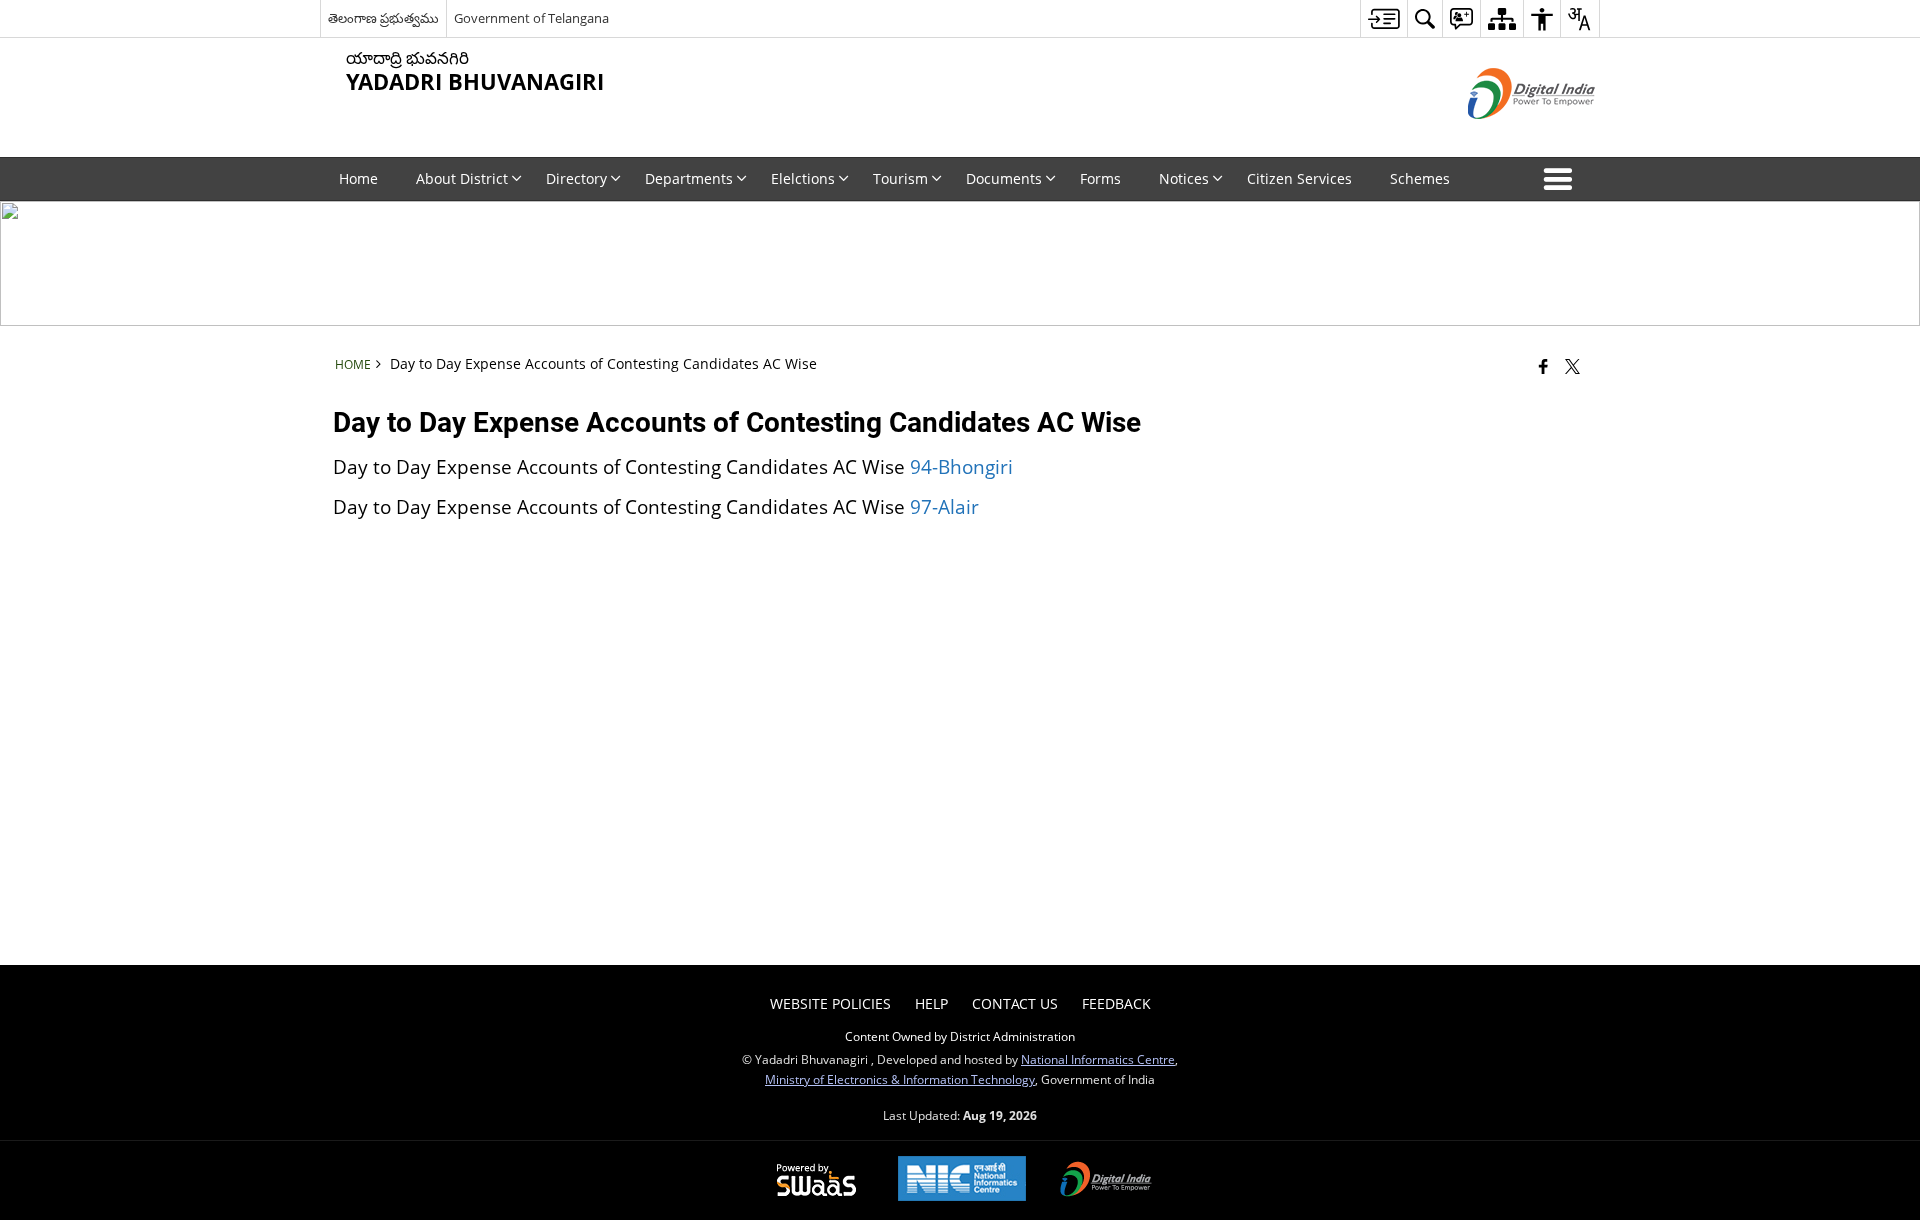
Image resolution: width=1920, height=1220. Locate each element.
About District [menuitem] (462, 178)
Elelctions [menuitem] (803, 178)
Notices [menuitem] (1184, 178)
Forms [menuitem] (1100, 178)
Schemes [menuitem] (1420, 178)
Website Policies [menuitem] (830, 1003)
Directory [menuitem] (576, 178)
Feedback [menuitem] (1116, 1003)
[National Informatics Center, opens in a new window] (962, 1180)
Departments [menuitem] (689, 178)
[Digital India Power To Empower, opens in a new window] (1106, 1181)
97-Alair (944, 506)
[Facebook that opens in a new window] (1543, 366)
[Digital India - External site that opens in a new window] (1506, 135)
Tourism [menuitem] (900, 178)
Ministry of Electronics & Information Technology (900, 1079)
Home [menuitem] (358, 178)
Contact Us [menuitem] (1015, 1003)
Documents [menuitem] (1004, 178)
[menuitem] (1383, 18)
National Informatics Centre (1098, 1059)
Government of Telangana (531, 18)
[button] (1562, 179)
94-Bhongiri (961, 466)
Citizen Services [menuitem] (1299, 178)
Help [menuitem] (931, 1003)
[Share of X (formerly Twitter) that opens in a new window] (1572, 366)
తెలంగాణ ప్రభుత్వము (383, 18)
